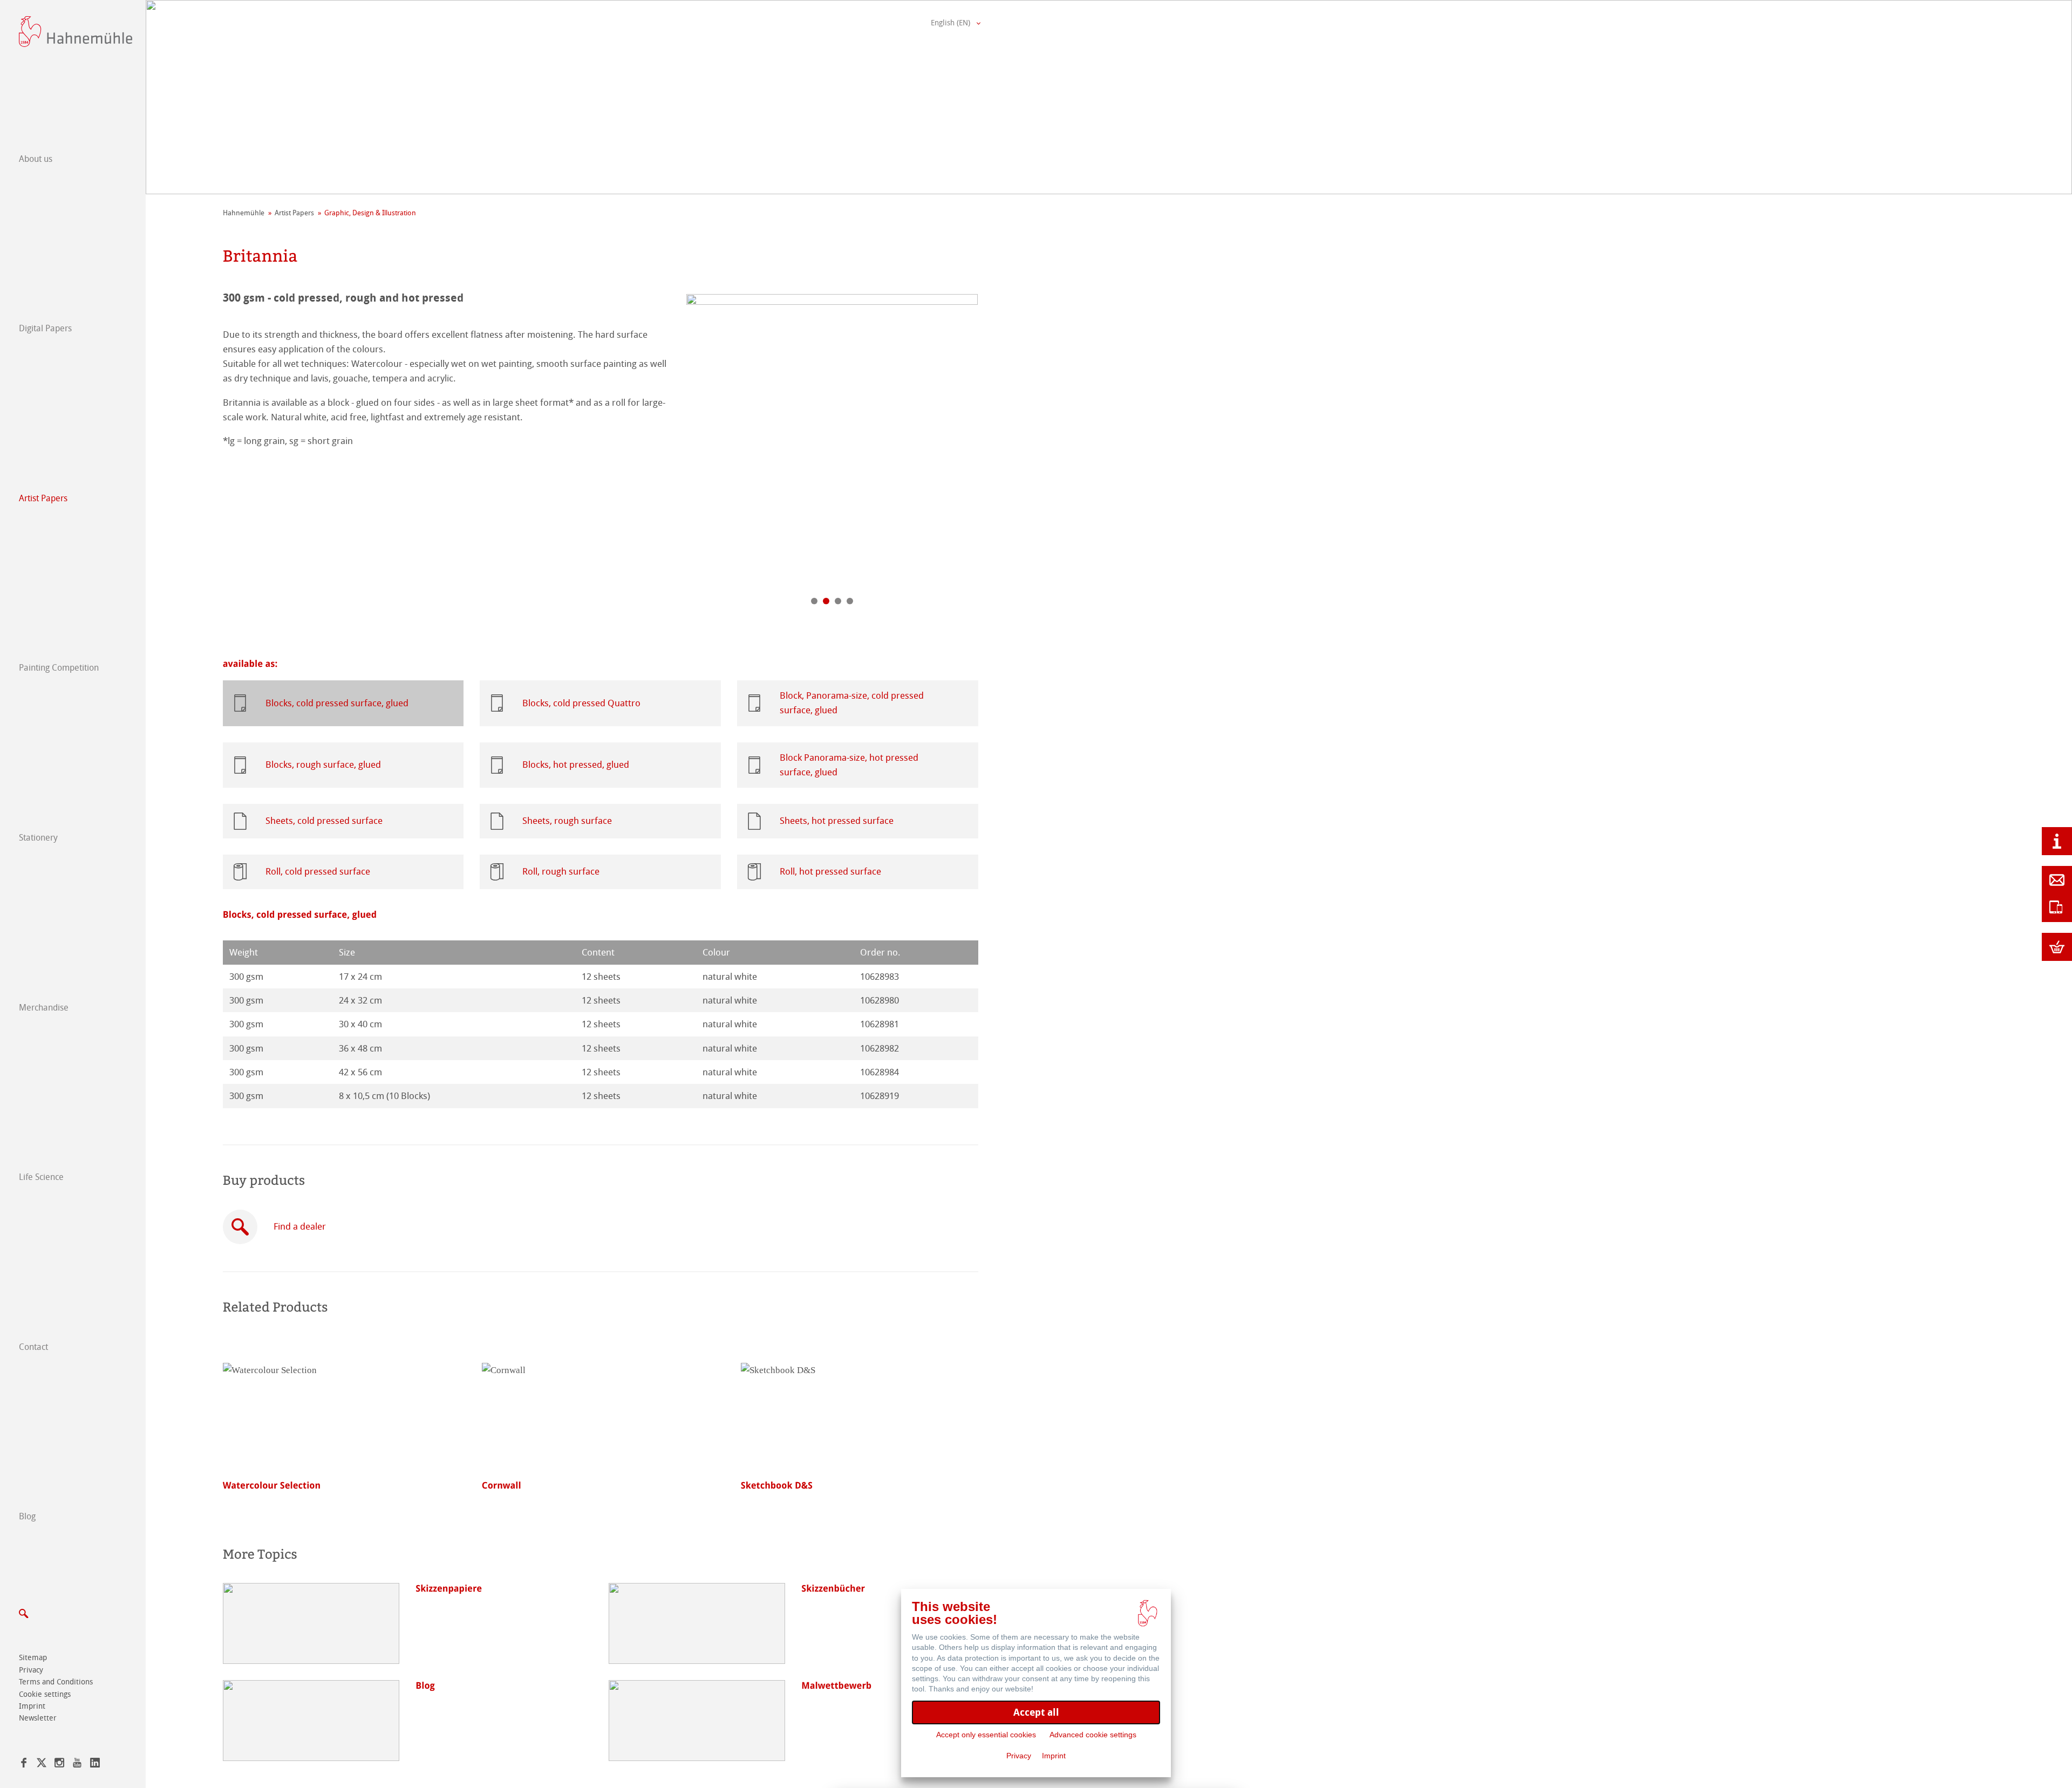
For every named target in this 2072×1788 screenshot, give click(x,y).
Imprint (32, 1706)
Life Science (41, 1177)
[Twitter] (42, 1765)
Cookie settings (45, 1694)
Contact (33, 1347)
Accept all (1036, 1712)
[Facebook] (24, 1765)
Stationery (38, 838)
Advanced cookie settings (1093, 1735)
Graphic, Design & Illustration (370, 213)
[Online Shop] (2057, 947)
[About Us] (2057, 841)
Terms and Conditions (56, 1682)
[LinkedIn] (95, 1765)
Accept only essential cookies (986, 1735)
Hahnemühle (244, 213)
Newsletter (38, 1718)
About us (36, 159)
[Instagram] (59, 1765)
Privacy (31, 1670)
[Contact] (2057, 880)
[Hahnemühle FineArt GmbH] (76, 32)
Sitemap (33, 1658)
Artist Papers (43, 498)
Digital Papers (45, 328)
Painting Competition (59, 668)
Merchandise (44, 1008)
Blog (27, 1516)
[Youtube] (77, 1765)
